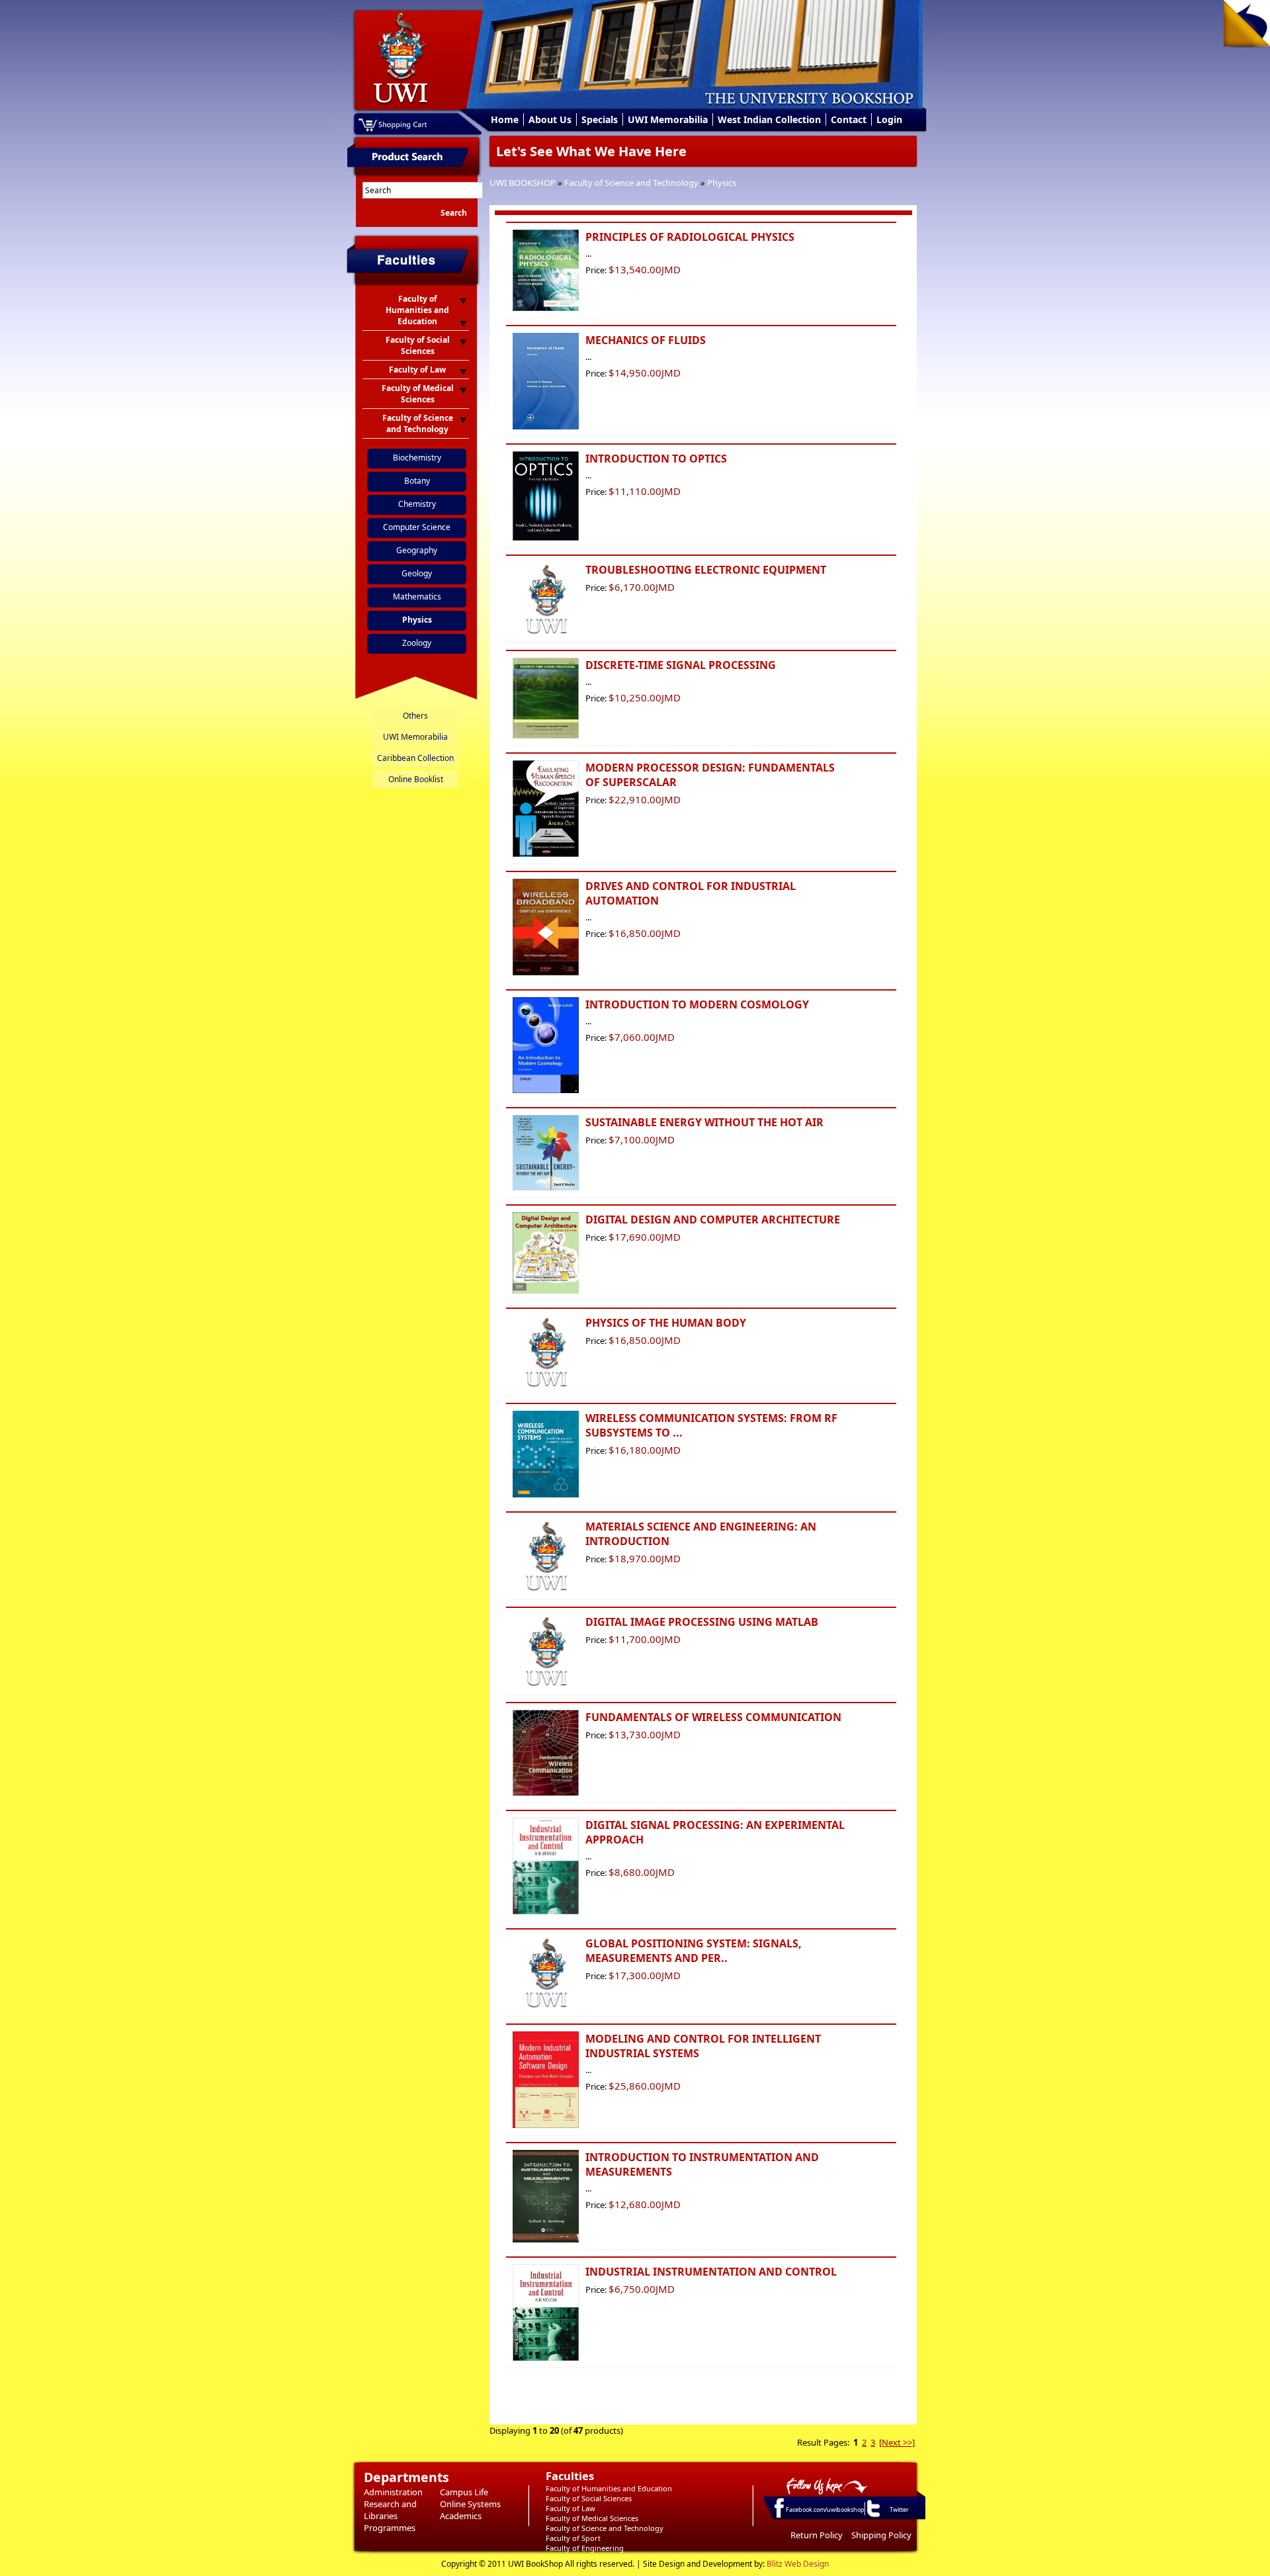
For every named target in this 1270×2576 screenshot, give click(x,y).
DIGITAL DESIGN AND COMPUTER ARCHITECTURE (713, 1220)
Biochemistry (417, 458)
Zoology (417, 643)
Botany (417, 481)
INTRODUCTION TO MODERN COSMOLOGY (697, 1004)
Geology (417, 573)
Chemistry (417, 504)
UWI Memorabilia (668, 119)
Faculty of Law (571, 2508)
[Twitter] (872, 2516)
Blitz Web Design (798, 2564)
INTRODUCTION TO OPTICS (656, 459)
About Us (550, 119)
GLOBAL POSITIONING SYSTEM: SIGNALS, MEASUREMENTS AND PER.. (694, 1951)
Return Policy (817, 2535)
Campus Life (464, 2492)
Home (505, 119)
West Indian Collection (769, 119)
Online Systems (470, 2504)
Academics (461, 2516)
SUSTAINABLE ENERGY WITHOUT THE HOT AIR (704, 1122)
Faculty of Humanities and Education (609, 2488)
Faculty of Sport (573, 2538)
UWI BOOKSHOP (523, 183)
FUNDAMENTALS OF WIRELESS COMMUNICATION (713, 1717)
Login (889, 119)
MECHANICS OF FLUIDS (646, 340)
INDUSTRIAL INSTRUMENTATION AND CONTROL (711, 2272)
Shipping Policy (881, 2535)
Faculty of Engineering (585, 2548)
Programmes (390, 2528)
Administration (393, 2492)
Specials (600, 119)
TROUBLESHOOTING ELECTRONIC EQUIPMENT (706, 570)
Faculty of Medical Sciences (592, 2518)
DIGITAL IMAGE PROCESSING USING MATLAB (702, 1622)
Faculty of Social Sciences (589, 2498)
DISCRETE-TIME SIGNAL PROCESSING (681, 665)
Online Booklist (416, 779)
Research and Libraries (390, 2510)
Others (415, 716)
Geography (417, 550)
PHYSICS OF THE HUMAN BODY (666, 1323)
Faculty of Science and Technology (631, 183)
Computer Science (417, 527)
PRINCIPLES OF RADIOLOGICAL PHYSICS (690, 237)
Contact (849, 119)
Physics (722, 183)
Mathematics (417, 597)
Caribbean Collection (415, 758)
